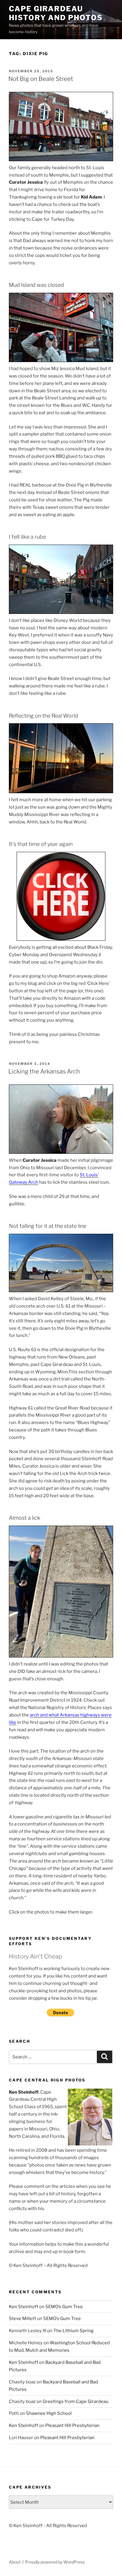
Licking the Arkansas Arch (44, 1071)
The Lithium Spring (73, 2331)
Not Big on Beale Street (41, 79)
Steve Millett (23, 2319)
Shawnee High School (49, 2413)
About (15, 2562)
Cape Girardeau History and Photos (56, 13)
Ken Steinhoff (24, 2307)
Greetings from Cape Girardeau (76, 2401)
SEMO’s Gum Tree (64, 2307)
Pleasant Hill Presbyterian (72, 2425)
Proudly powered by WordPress (55, 2562)
